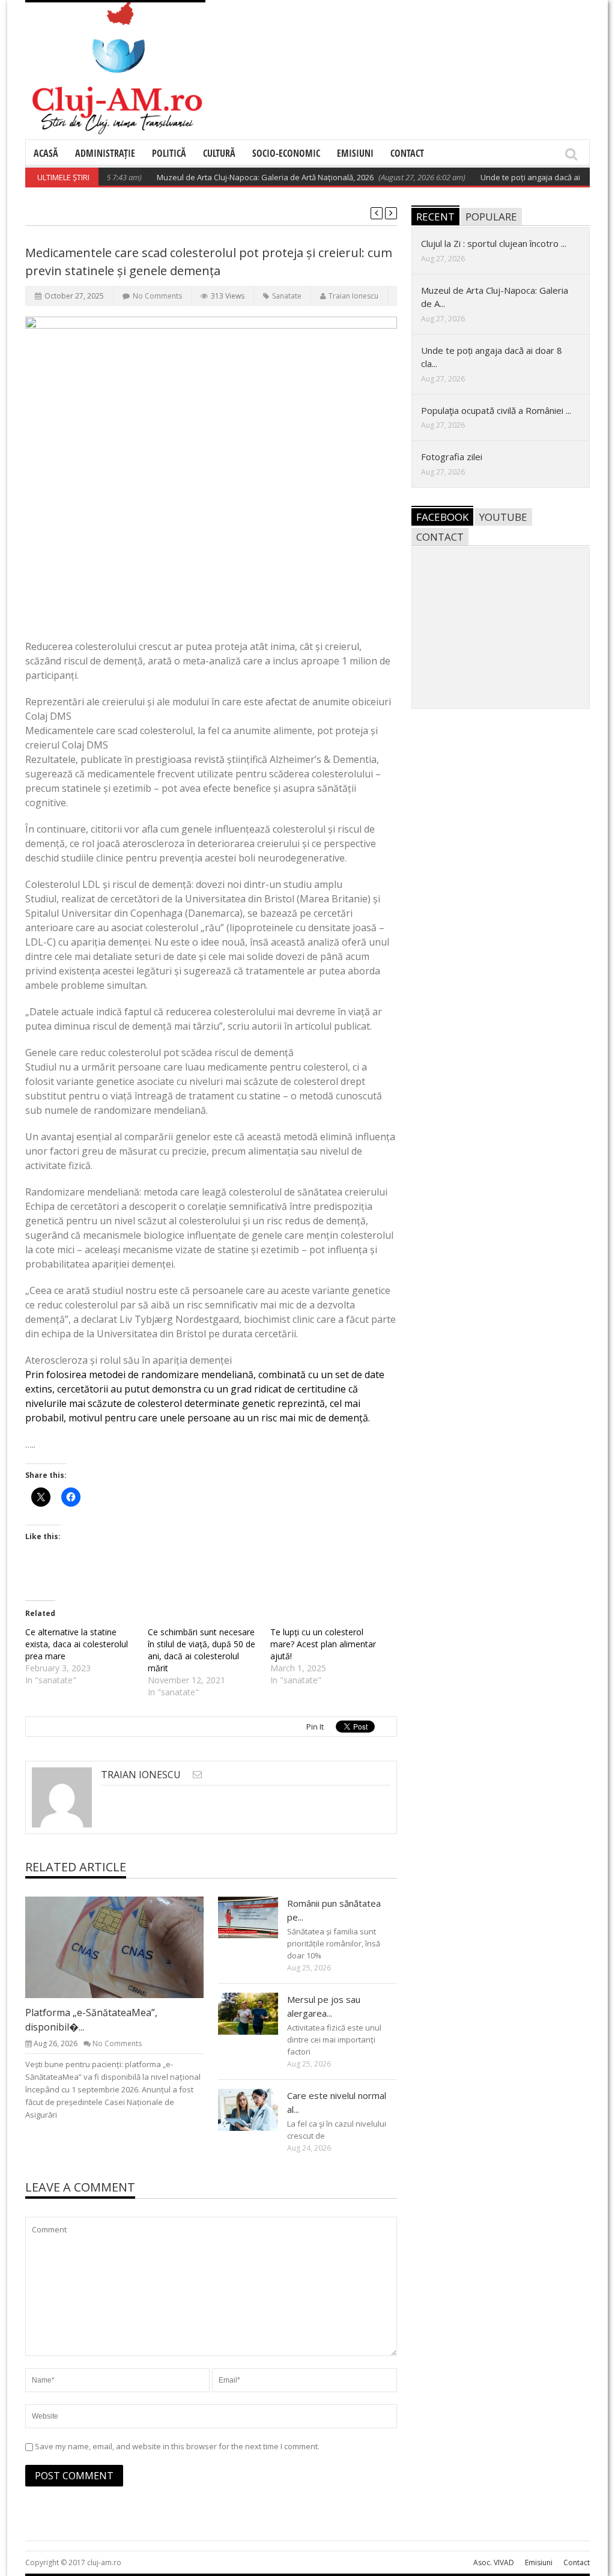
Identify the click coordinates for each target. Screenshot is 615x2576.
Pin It (315, 1727)
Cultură (219, 153)
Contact (407, 153)
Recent (435, 217)
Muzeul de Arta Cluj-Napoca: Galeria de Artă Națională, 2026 (233, 177)
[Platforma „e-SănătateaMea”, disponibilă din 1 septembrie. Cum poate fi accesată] (124, 1947)
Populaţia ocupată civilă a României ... (496, 410)
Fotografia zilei (452, 457)
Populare (491, 217)
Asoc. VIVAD (494, 2562)
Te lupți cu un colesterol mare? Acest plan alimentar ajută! (323, 1644)
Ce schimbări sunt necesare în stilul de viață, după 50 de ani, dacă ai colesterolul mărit (201, 1650)
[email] (197, 1774)
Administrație (105, 153)
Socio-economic (286, 153)
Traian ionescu (353, 296)
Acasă (46, 153)
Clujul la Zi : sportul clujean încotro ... (494, 243)
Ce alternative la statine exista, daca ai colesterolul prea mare (77, 1644)
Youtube (503, 517)
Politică (169, 153)
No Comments (157, 296)
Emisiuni (355, 153)
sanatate (287, 296)
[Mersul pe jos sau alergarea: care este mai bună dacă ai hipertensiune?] (258, 2013)
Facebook (442, 517)
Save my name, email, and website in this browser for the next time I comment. (177, 2446)
